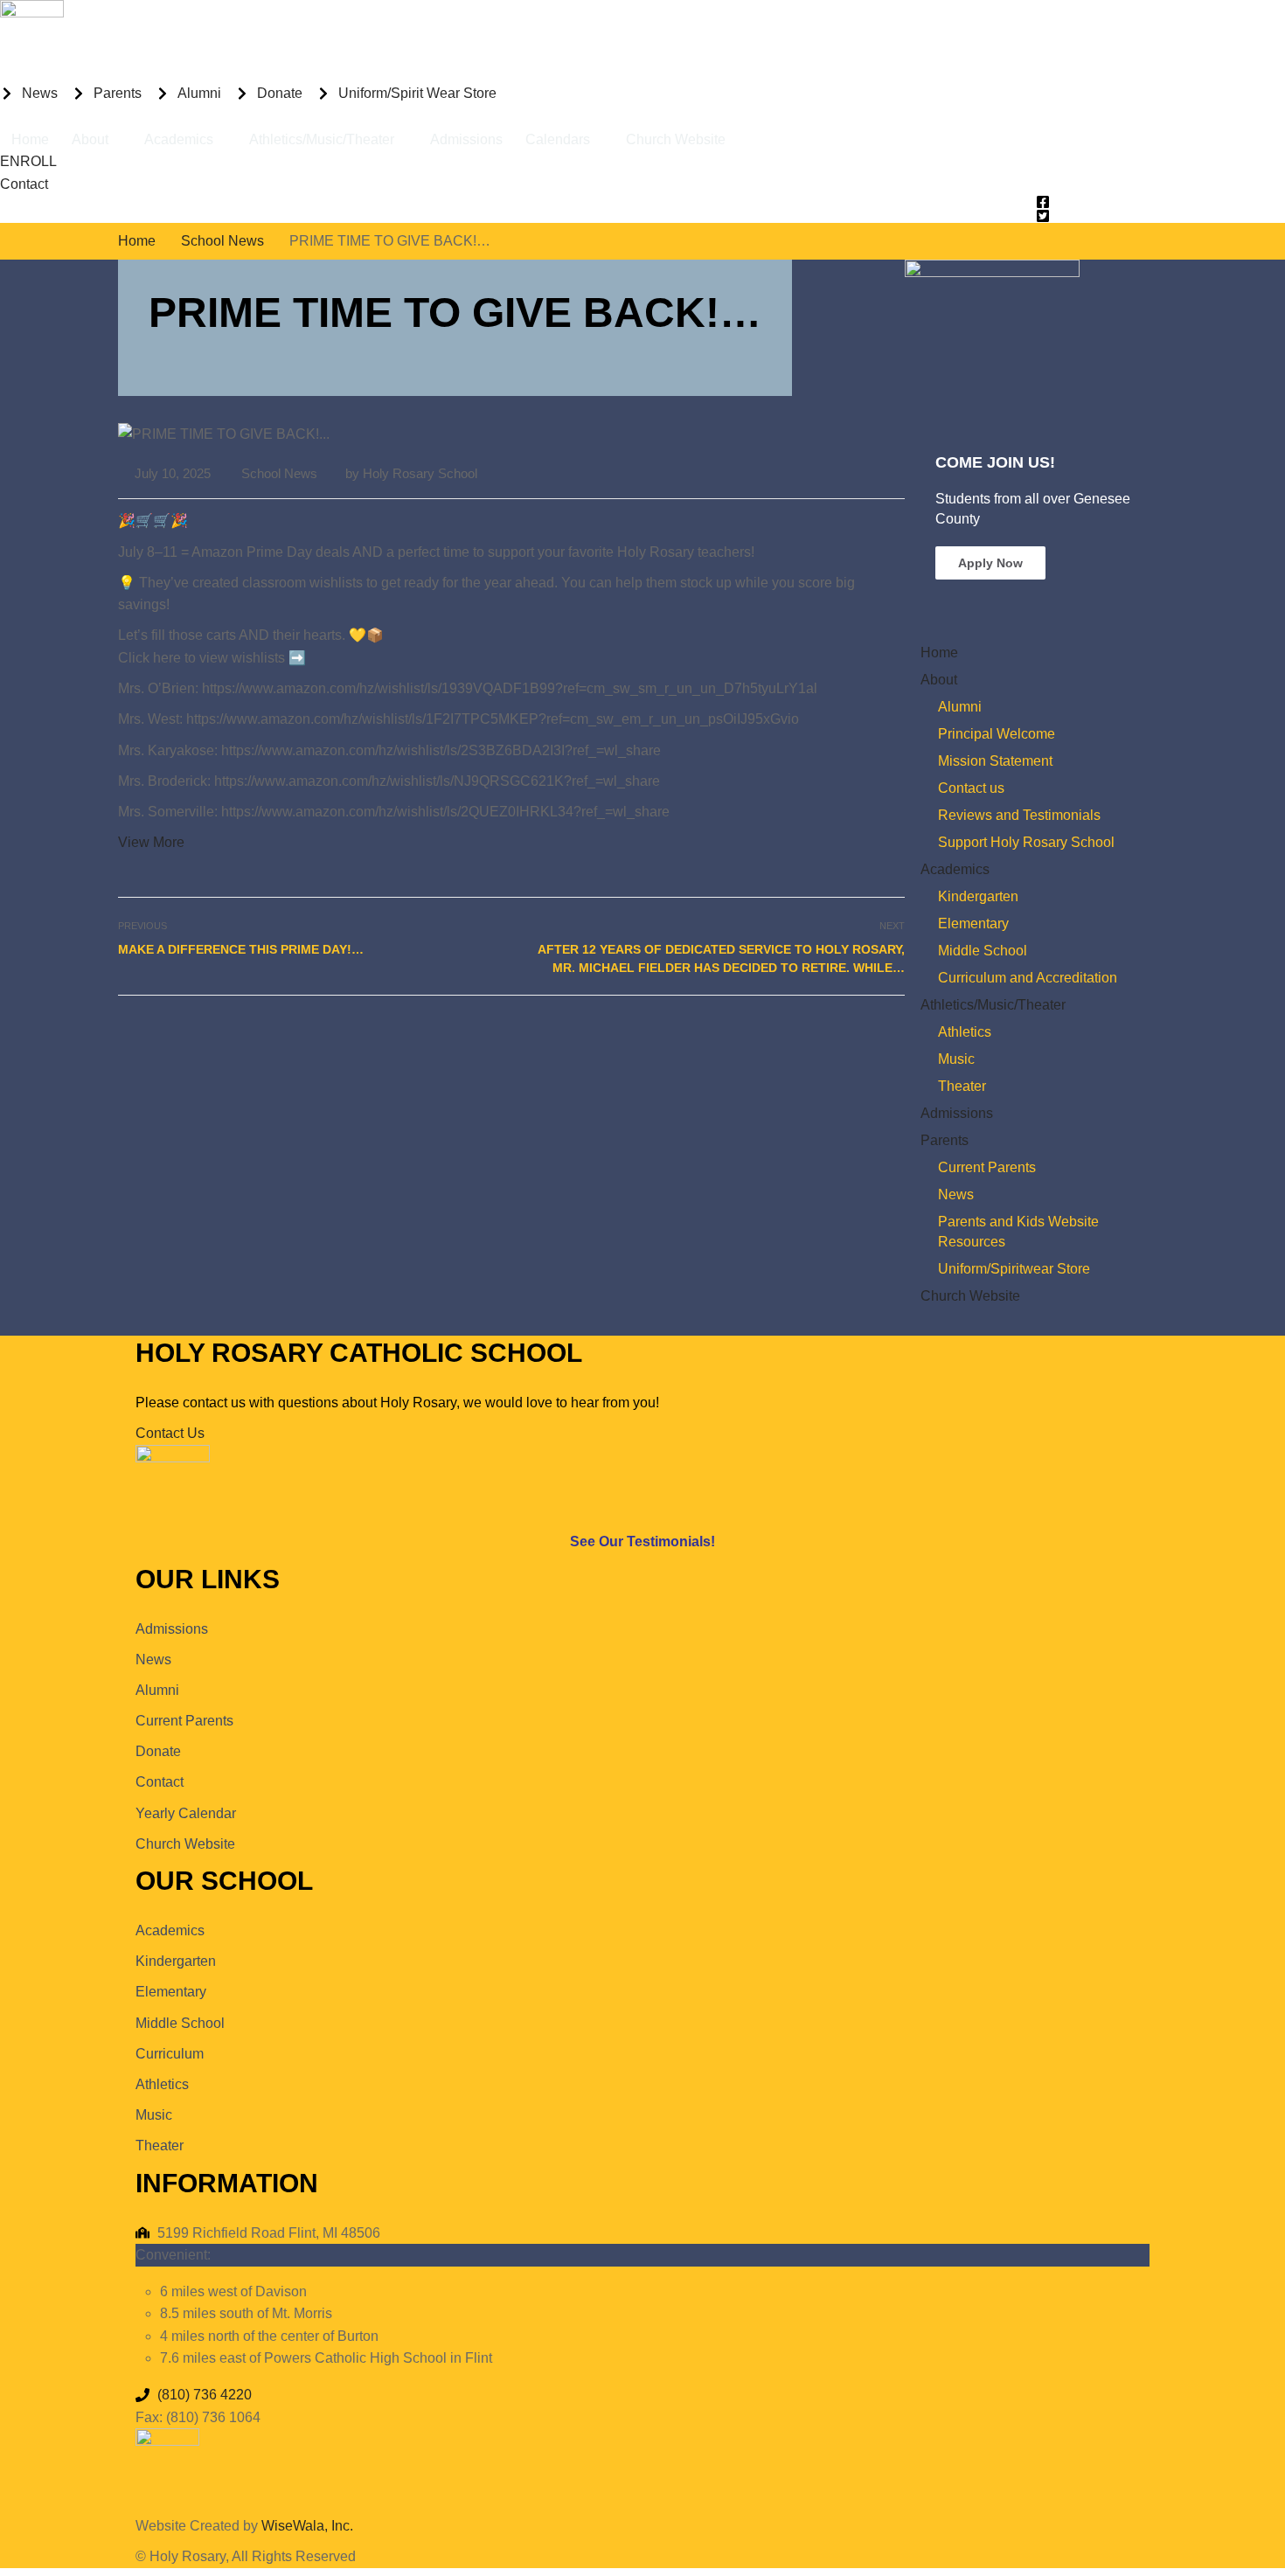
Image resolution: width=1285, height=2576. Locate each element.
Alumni (960, 707)
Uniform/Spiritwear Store (1014, 1269)
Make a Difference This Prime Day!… (241, 949)
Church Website (676, 139)
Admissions (466, 139)
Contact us (971, 788)
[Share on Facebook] (836, 1033)
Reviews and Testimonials (1019, 815)
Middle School (983, 951)
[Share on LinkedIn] (894, 1033)
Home (30, 139)
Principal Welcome (997, 734)
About (939, 680)
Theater (962, 1086)
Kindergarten (978, 896)
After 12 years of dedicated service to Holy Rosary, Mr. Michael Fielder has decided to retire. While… (721, 958)
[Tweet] (855, 1033)
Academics (179, 139)
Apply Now (990, 563)
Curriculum (170, 2054)
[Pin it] (875, 1033)
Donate (158, 1751)
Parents (945, 1140)
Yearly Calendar (186, 1813)
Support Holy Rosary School (1026, 842)
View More (151, 842)
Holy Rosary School (420, 473)
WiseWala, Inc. (307, 2526)
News (956, 1194)
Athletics (965, 1032)
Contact (160, 1782)
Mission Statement (995, 761)
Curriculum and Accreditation (1028, 978)
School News (279, 473)
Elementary (973, 923)
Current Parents (987, 1167)
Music (956, 1059)
